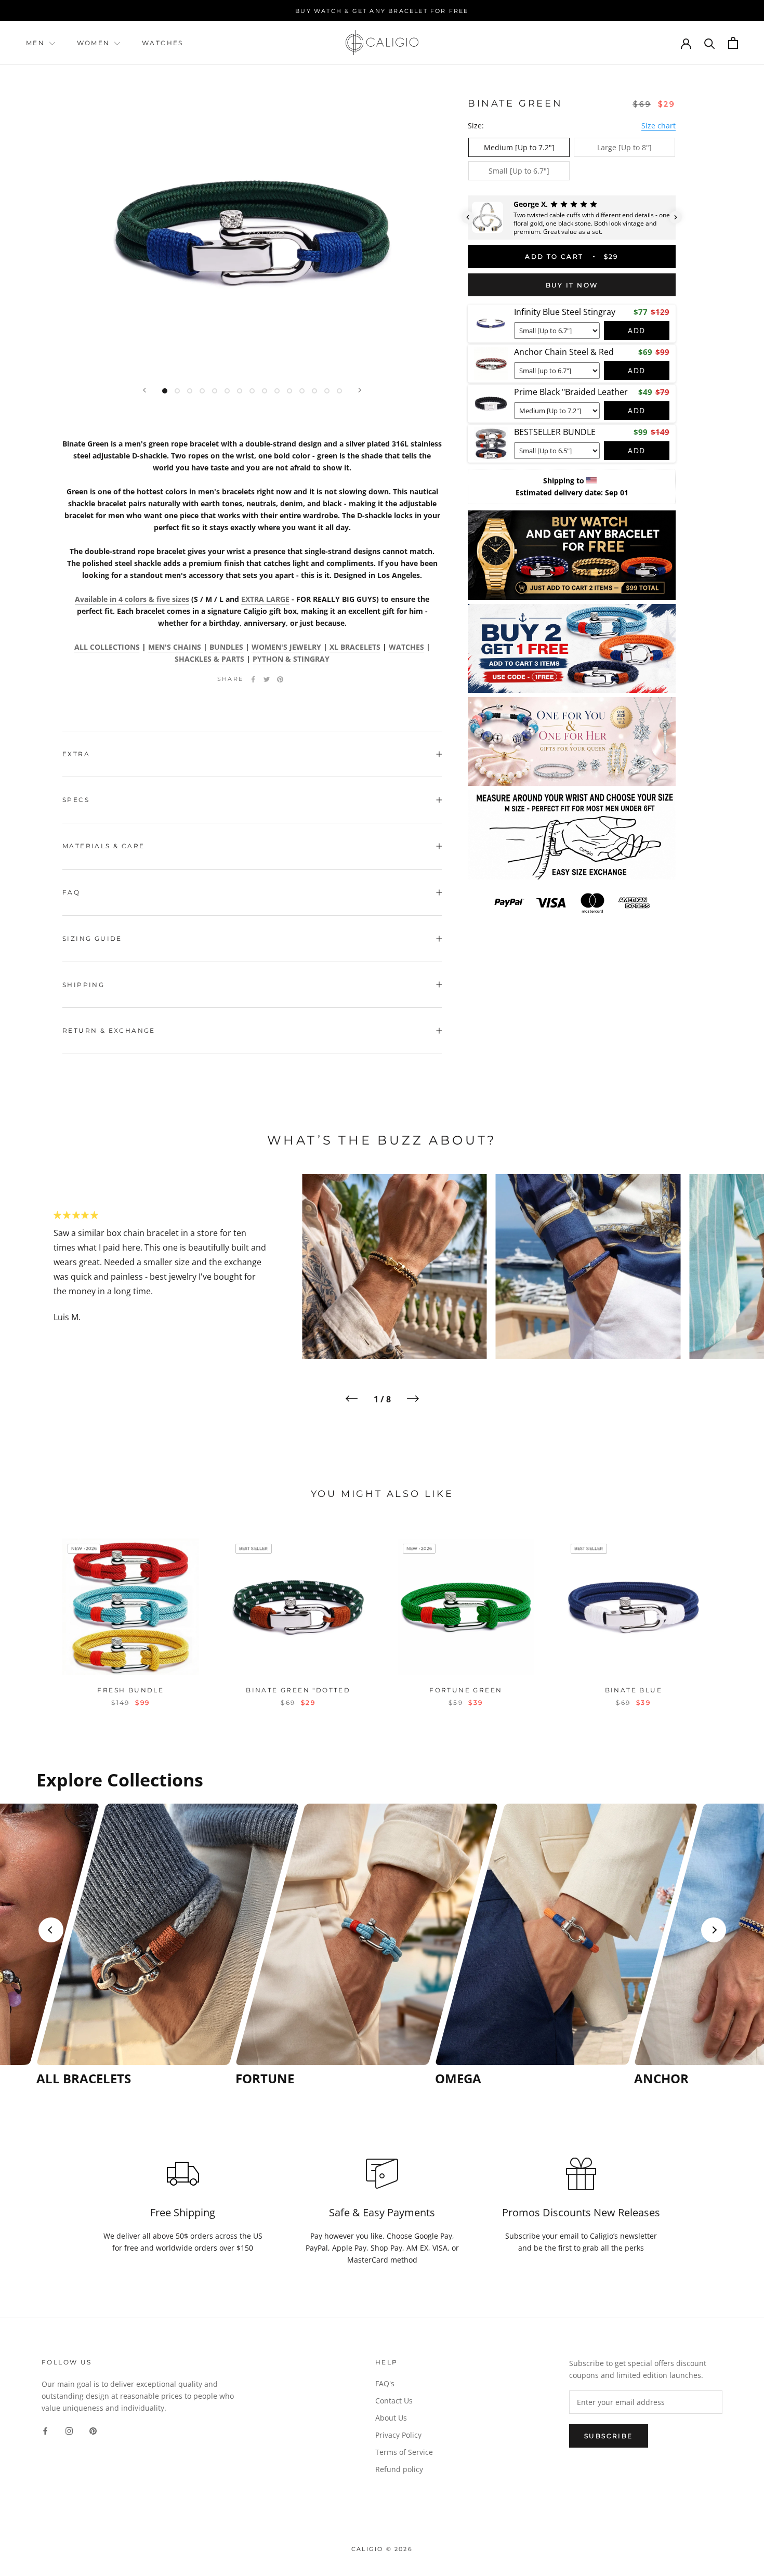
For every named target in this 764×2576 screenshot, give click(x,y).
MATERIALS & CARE (103, 846)
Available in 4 (132, 599)
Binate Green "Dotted (298, 1690)
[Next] (360, 390)
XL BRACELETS (355, 647)
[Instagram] (69, 2430)
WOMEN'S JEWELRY (286, 647)
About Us (391, 2418)
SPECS (76, 800)
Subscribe (609, 2436)
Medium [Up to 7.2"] (519, 147)
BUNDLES (226, 647)
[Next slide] (714, 1930)
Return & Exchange (109, 1030)
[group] (133, 1945)
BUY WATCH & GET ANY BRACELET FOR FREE (382, 11)
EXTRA (76, 754)
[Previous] (144, 390)
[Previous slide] (51, 1930)
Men (35, 43)
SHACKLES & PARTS (209, 659)
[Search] (710, 43)
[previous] (32, 1612)
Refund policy (399, 2469)
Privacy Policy (398, 2435)
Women (95, 43)
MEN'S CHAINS (176, 647)
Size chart (658, 126)
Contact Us (394, 2401)
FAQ (71, 892)
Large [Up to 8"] (624, 147)
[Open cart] (733, 43)
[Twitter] (267, 679)
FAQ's (385, 2383)
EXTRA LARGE (265, 599)
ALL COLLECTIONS (107, 647)
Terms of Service (404, 2452)
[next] (732, 1612)
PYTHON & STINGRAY (291, 659)
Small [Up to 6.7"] (519, 171)
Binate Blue (634, 1690)
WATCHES (163, 43)
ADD (637, 330)
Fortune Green (466, 1690)
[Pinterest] (280, 679)
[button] (468, 217)
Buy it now (572, 285)
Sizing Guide (92, 938)
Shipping (83, 985)
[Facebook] (253, 679)
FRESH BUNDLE (130, 1690)
